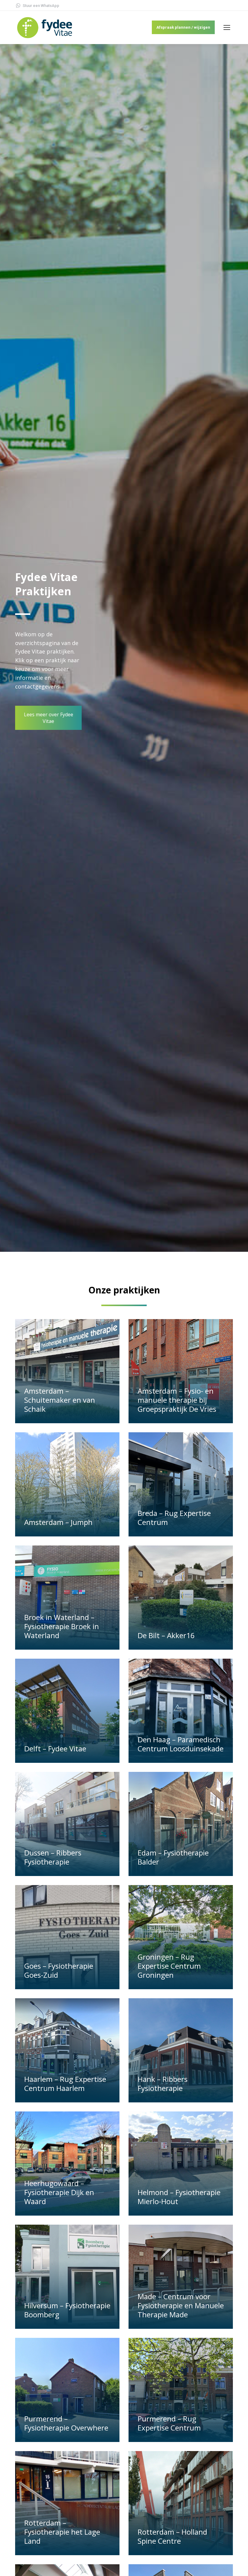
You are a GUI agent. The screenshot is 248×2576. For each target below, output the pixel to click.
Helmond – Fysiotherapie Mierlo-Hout (179, 2197)
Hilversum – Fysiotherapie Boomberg (67, 2310)
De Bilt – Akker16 (166, 1635)
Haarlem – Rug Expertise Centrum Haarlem (65, 2084)
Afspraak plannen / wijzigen (183, 27)
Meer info (37, 1420)
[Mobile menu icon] (227, 27)
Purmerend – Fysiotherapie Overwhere (66, 2423)
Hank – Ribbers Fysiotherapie (163, 2084)
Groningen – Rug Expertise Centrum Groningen (169, 1966)
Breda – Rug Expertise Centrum (174, 1518)
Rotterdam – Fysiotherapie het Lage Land (62, 2532)
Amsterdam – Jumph (58, 1522)
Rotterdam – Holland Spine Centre (172, 2536)
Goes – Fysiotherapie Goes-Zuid (59, 1970)
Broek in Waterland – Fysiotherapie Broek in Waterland (62, 1626)
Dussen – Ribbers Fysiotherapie (53, 1857)
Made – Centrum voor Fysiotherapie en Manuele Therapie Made (181, 2305)
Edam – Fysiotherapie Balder (173, 1857)
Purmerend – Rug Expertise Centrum (169, 2423)
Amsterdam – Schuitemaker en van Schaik (60, 1400)
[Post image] (67, 1371)
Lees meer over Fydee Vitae (49, 718)
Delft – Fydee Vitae (55, 1748)
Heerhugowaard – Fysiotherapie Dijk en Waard (59, 2192)
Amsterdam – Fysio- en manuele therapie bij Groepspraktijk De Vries (177, 1400)
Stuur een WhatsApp (41, 6)
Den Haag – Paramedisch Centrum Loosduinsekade (181, 1744)
